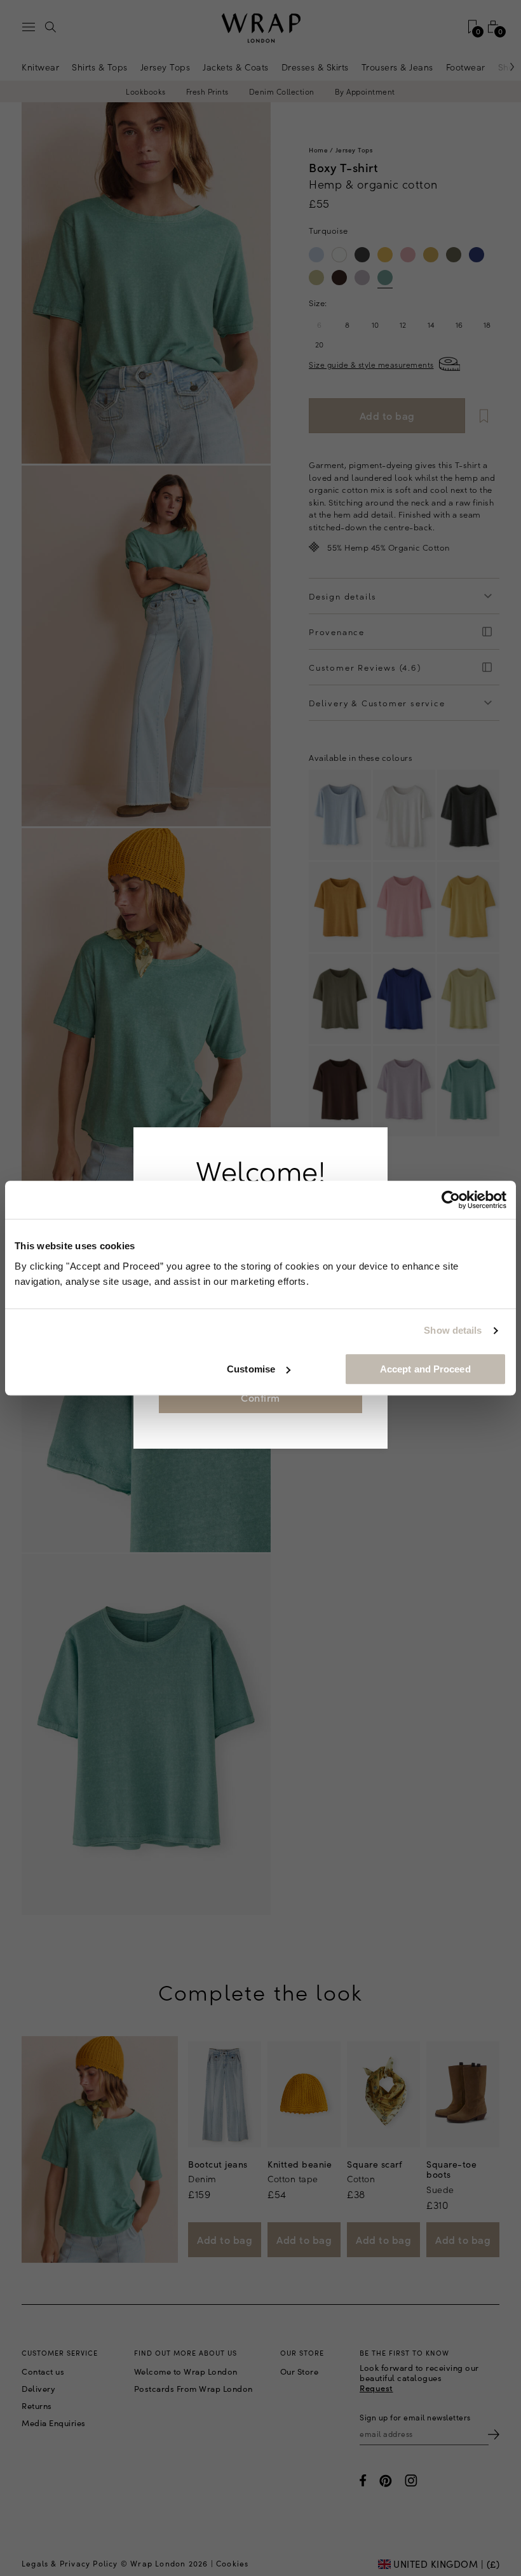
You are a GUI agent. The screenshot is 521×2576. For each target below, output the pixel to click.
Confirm (260, 1397)
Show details (453, 1330)
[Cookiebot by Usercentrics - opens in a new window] (451, 1200)
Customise (251, 1369)
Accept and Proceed (425, 1369)
